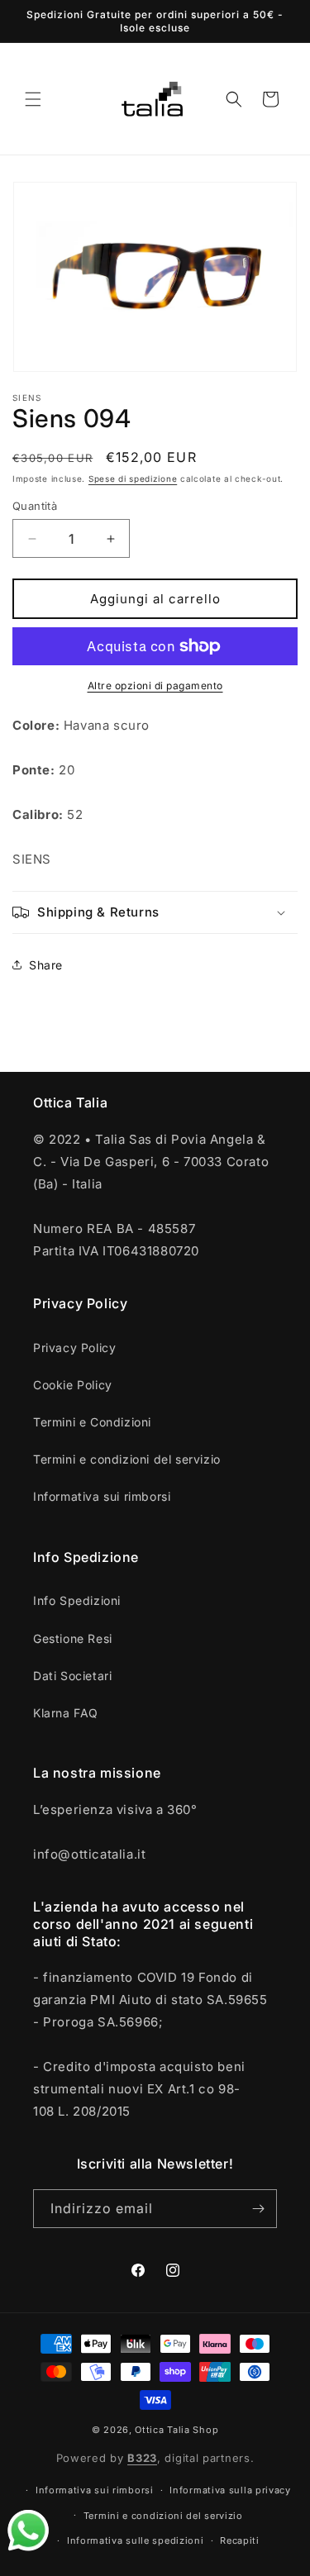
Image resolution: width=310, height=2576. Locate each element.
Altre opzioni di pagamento (155, 686)
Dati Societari (72, 1676)
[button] (33, 99)
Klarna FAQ (66, 1713)
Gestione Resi (73, 1638)
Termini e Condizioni (92, 1422)
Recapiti (240, 2540)
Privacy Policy (74, 1348)
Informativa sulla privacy (230, 2490)
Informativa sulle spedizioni (136, 2540)
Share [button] (46, 965)
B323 (142, 2458)
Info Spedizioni (77, 1600)
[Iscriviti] (258, 2209)
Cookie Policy (73, 1385)
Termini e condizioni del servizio (127, 1459)
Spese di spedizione (133, 479)
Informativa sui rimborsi (102, 1496)
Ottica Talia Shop (176, 2430)
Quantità (35, 506)
